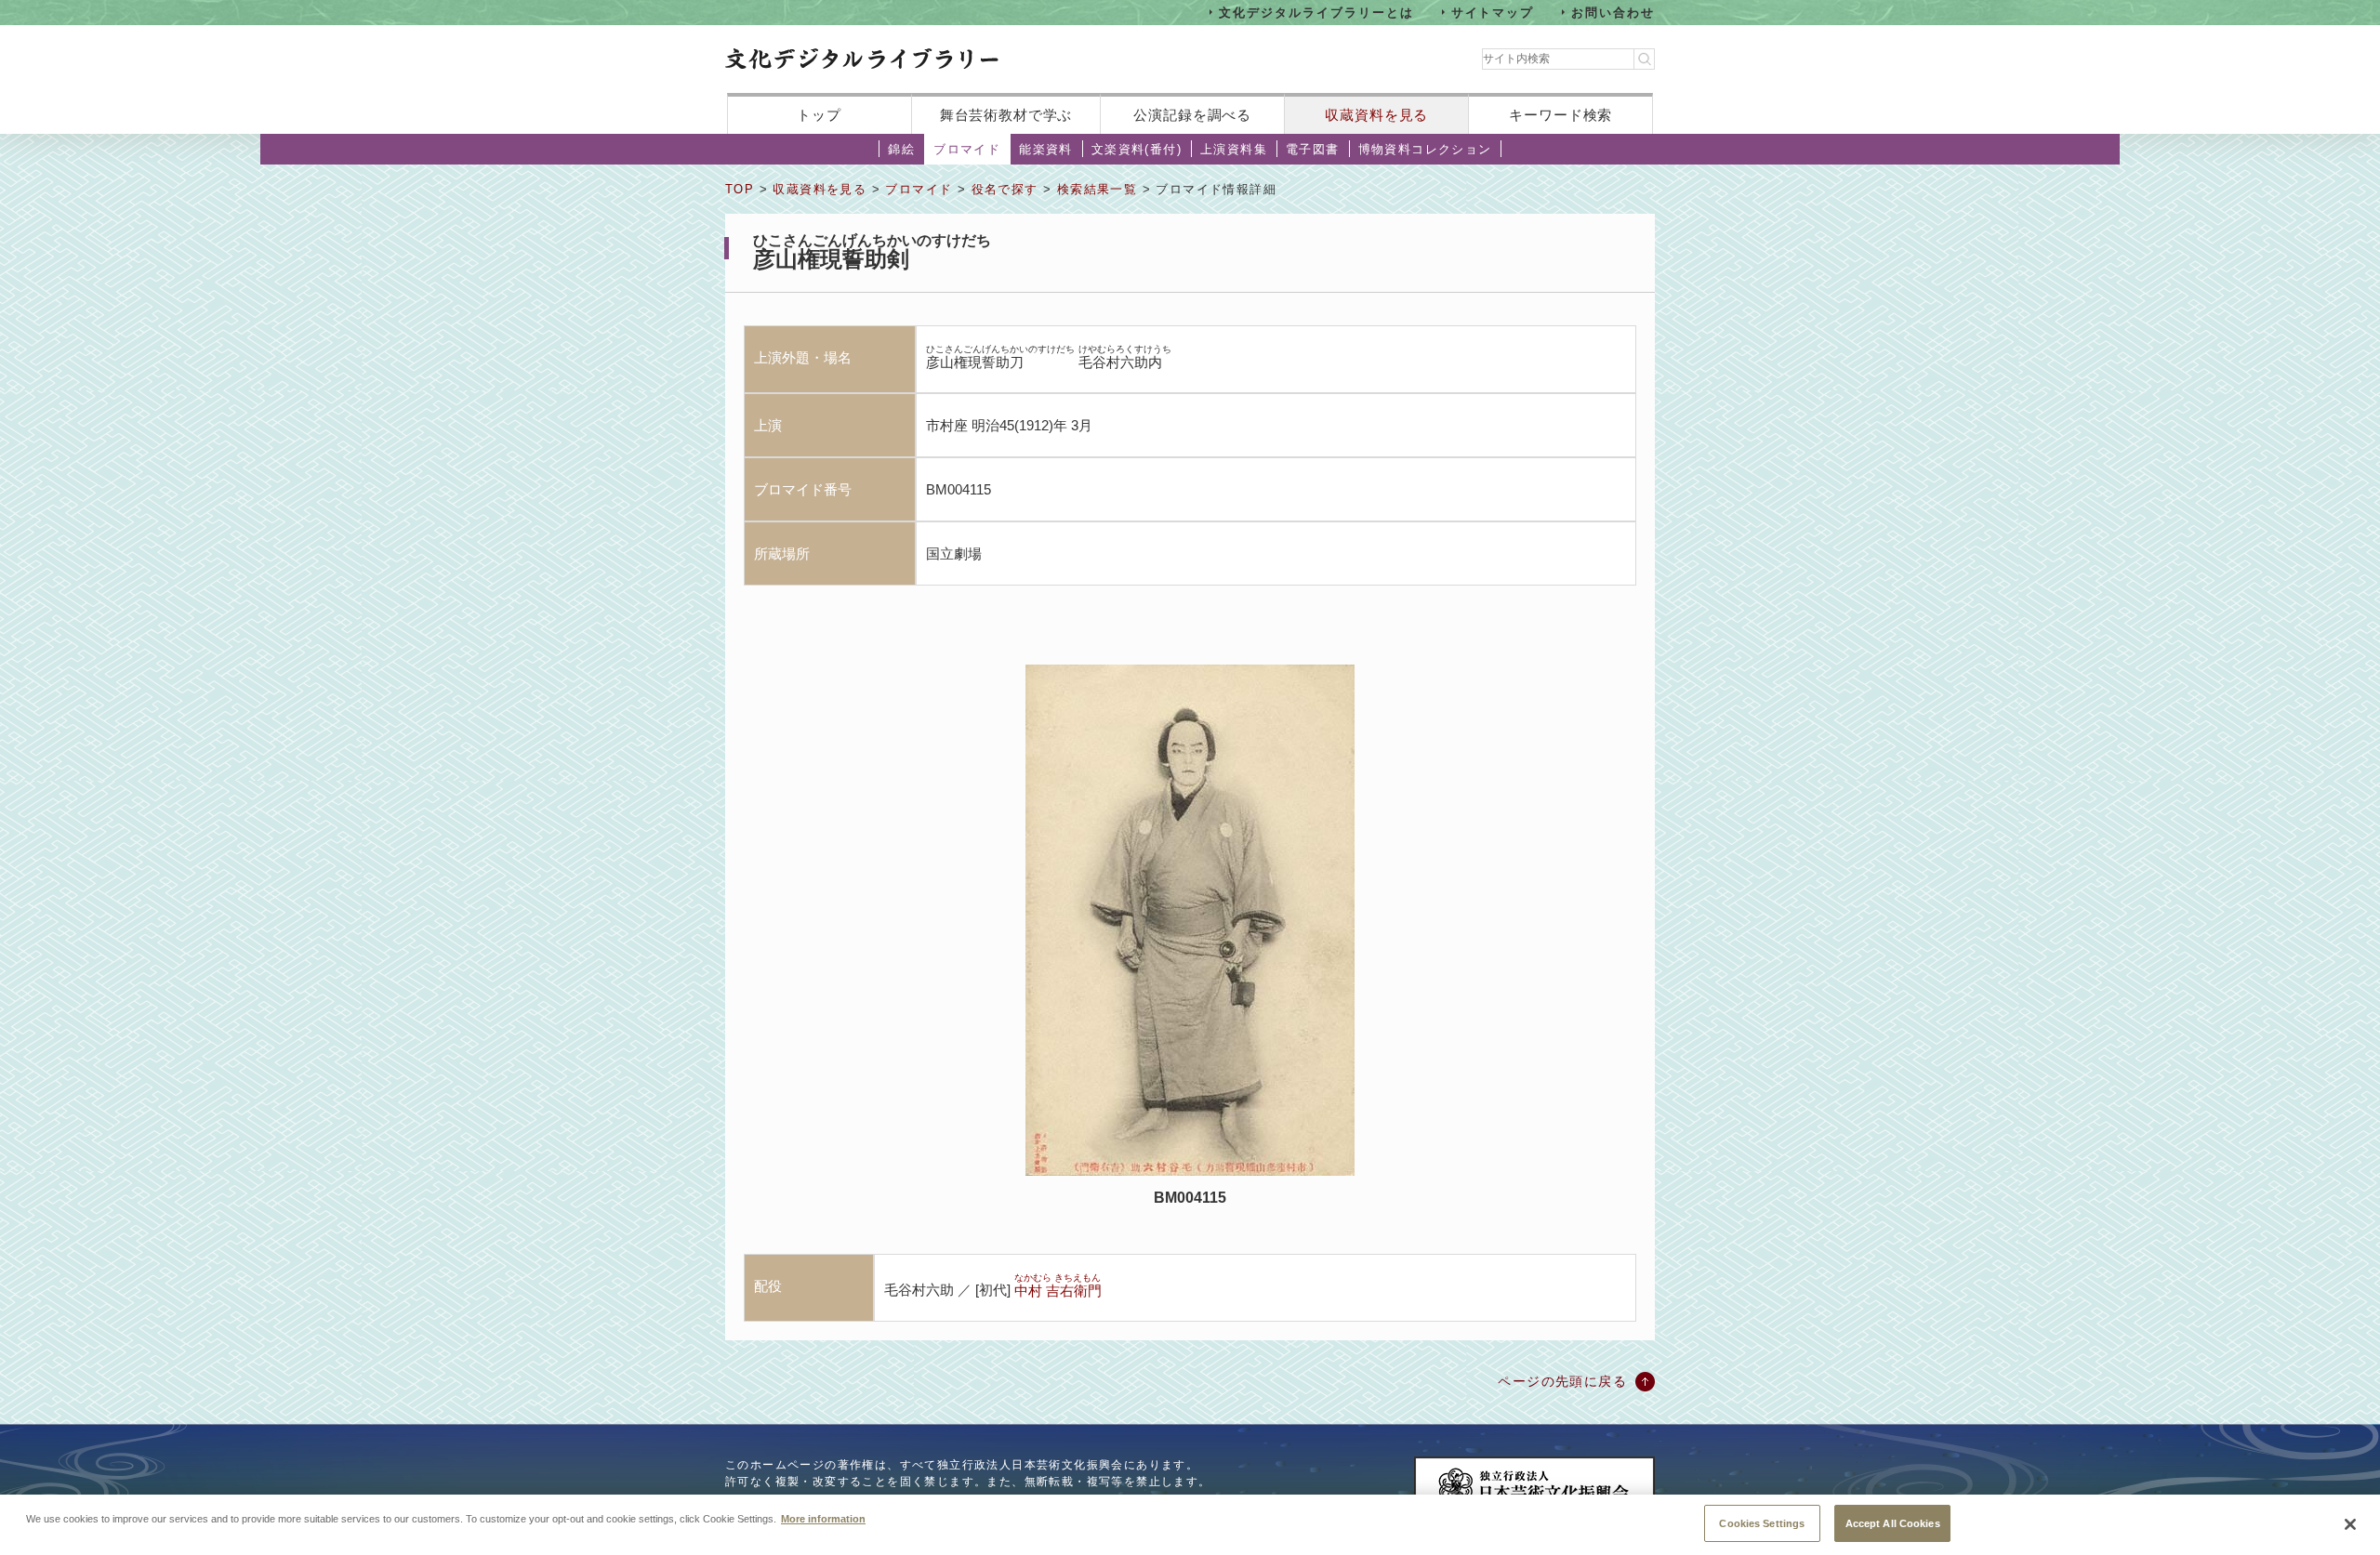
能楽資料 (1046, 149)
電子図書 (1313, 149)
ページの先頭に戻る (1562, 1381)
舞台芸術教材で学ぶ (1006, 115)
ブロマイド (967, 149)
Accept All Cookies (1893, 1522)
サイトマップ (1493, 12)
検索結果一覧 (1097, 189)
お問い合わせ (1613, 12)
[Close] (2350, 1524)
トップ (819, 115)
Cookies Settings (1762, 1522)
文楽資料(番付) (1137, 149)
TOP (740, 189)
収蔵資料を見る (1376, 115)
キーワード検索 (1560, 115)
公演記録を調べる (1192, 115)
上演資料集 (1234, 149)
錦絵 (901, 149)
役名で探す (1005, 189)
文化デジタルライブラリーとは (1316, 12)
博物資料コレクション (1425, 149)
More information (823, 1518)
